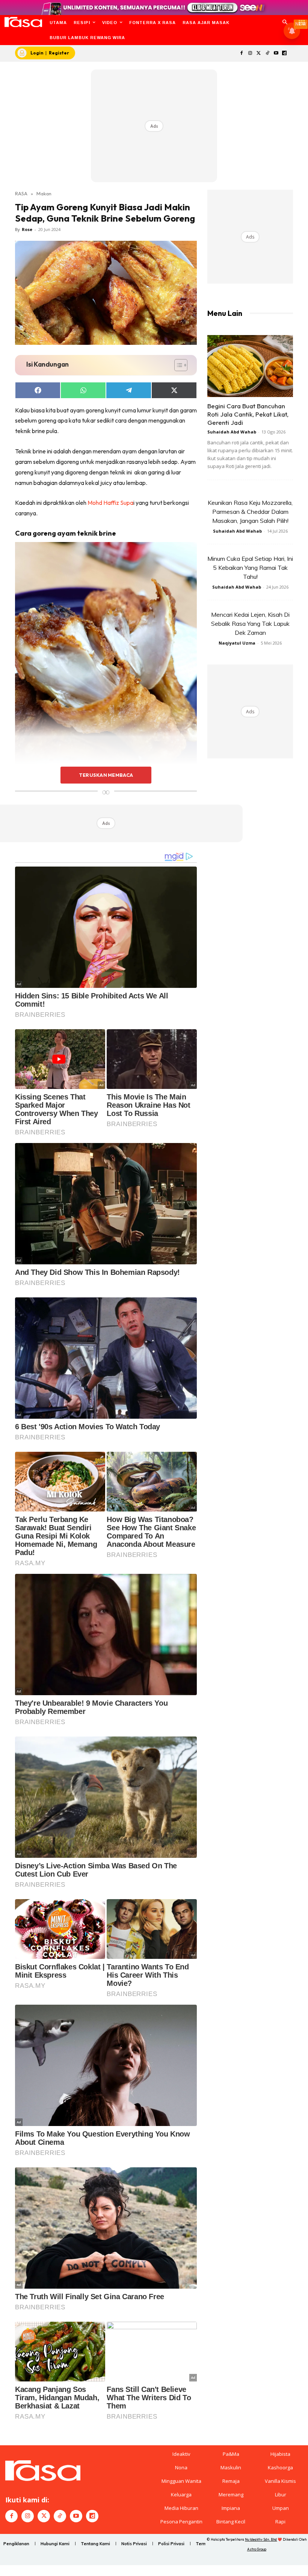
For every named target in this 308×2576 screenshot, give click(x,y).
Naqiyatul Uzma (237, 643)
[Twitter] (259, 54)
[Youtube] (276, 54)
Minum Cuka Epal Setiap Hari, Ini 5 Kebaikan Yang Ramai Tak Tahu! (250, 568)
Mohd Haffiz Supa (110, 503)
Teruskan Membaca (106, 775)
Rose (27, 229)
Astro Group (257, 2549)
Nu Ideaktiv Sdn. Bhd (261, 2539)
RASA (21, 193)
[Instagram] (250, 54)
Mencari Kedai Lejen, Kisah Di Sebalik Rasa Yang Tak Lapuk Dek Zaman (250, 624)
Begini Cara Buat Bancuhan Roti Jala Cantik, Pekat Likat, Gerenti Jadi (248, 414)
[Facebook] (242, 54)
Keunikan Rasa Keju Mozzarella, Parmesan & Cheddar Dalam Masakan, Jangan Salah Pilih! (250, 512)
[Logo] (23, 22)
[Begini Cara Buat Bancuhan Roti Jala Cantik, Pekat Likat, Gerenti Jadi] (250, 366)
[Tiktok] (267, 54)
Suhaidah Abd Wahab (232, 432)
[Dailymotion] (285, 54)
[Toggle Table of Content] (177, 365)
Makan (44, 193)
